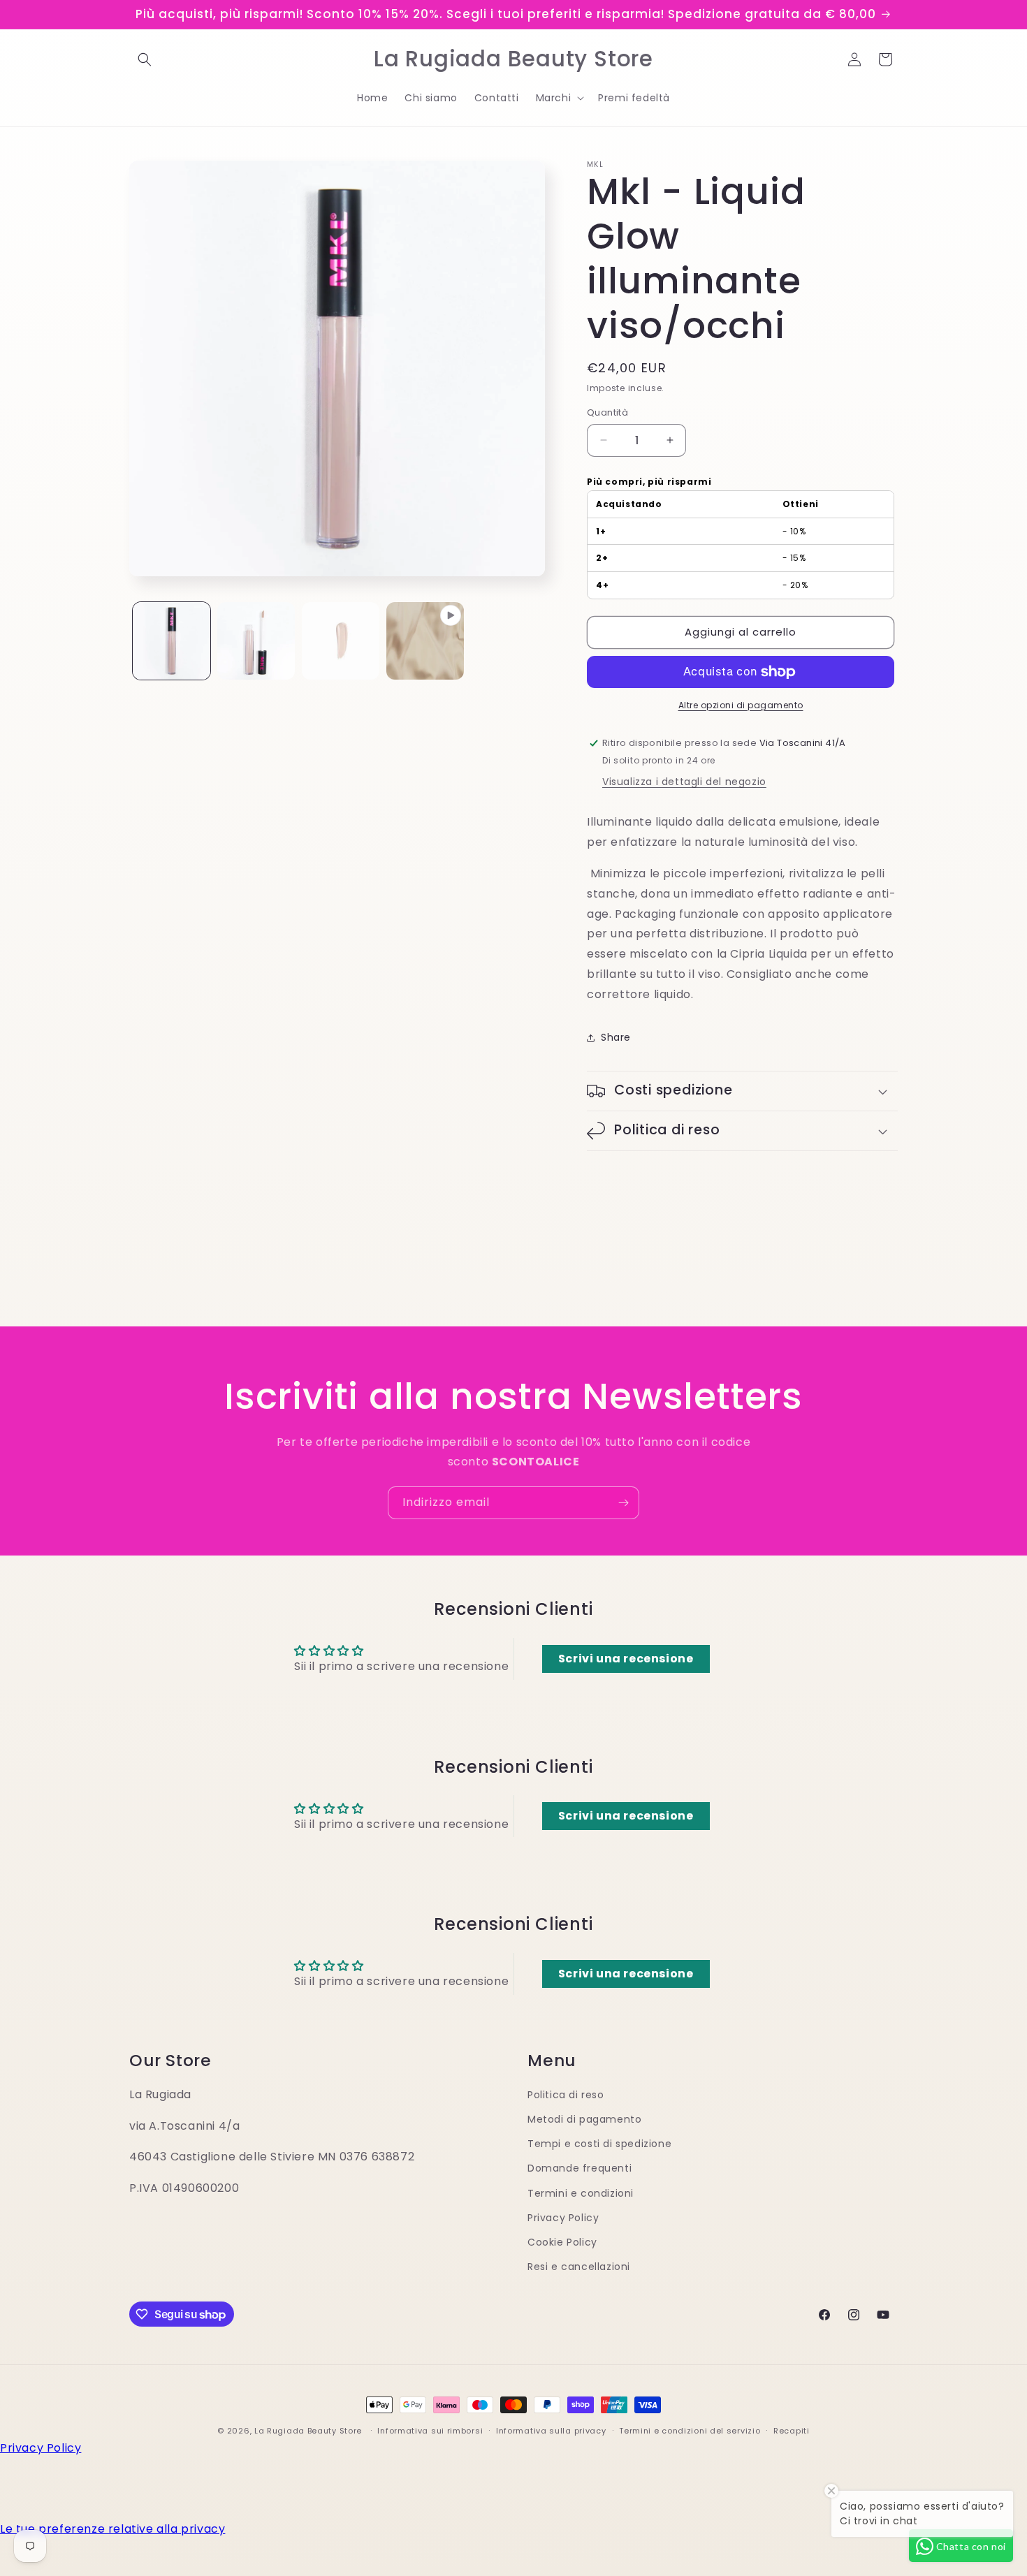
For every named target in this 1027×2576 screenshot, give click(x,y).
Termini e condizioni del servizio (690, 2431)
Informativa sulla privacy (551, 2431)
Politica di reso (566, 2095)
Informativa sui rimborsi (430, 2431)
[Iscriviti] (623, 1503)
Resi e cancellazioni (579, 2267)
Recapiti (792, 2431)
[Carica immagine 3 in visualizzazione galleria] (341, 641)
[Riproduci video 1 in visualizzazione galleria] (425, 641)
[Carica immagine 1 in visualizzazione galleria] (172, 641)
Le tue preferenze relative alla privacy (112, 2529)
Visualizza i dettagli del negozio (684, 782)
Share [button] (616, 1037)
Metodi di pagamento (584, 2119)
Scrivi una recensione (626, 1659)
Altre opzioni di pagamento (741, 705)
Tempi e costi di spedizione (599, 2144)
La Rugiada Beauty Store (308, 2431)
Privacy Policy (563, 2218)
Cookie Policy (562, 2242)
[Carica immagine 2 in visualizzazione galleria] (256, 641)
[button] (145, 59)
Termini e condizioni (581, 2193)
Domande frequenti (580, 2168)
